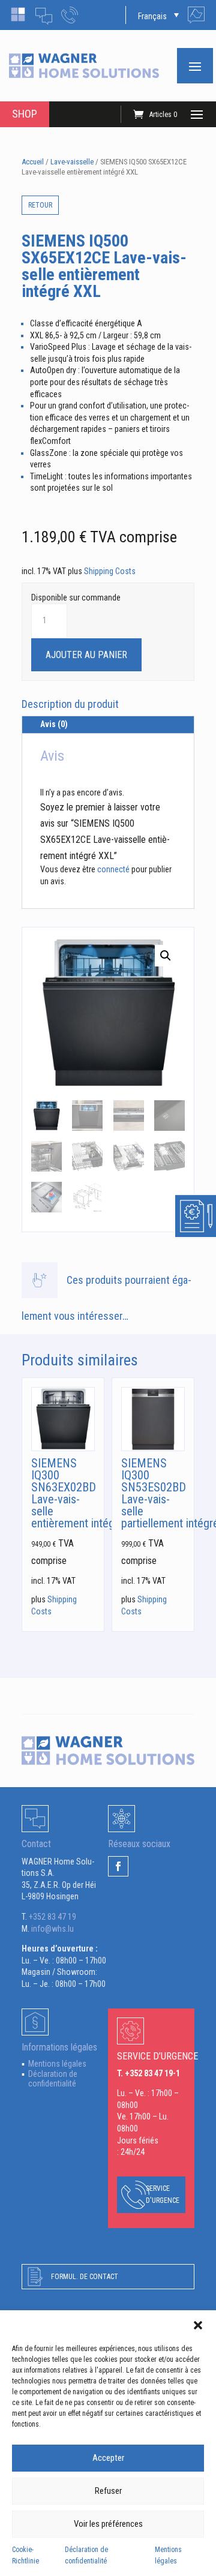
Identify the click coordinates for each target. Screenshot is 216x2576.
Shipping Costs (110, 571)
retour (40, 205)
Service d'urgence (163, 2194)
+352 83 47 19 (52, 1917)
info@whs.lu (52, 1929)
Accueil (33, 162)
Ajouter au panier (86, 655)
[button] (198, 2325)
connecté (113, 869)
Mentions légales (57, 2064)
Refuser (108, 2491)
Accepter (108, 2458)
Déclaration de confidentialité (53, 2079)
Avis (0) (54, 724)
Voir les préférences (108, 2524)
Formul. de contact (85, 2277)
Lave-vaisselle (72, 162)
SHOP (25, 114)
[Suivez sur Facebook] (118, 1866)
